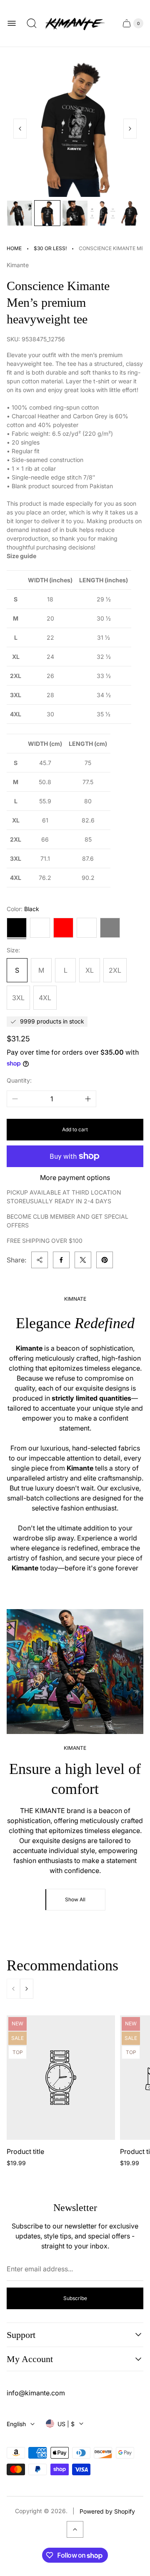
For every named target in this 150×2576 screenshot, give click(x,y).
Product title (25, 2151)
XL (90, 970)
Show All (75, 1899)
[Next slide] (130, 129)
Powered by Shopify (107, 2511)
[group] (20, 213)
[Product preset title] (61, 2078)
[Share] (40, 1260)
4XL (45, 998)
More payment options (75, 1177)
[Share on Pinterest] (105, 1260)
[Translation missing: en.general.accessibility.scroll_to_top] (75, 2529)
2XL (115, 970)
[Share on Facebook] (61, 1260)
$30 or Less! (50, 248)
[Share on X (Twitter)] (83, 1260)
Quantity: (19, 1080)
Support (21, 2335)
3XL (18, 998)
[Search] (32, 23)
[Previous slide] (20, 129)
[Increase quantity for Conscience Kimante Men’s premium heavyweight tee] (88, 1099)
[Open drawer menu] (12, 23)
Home (14, 248)
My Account (30, 2359)
